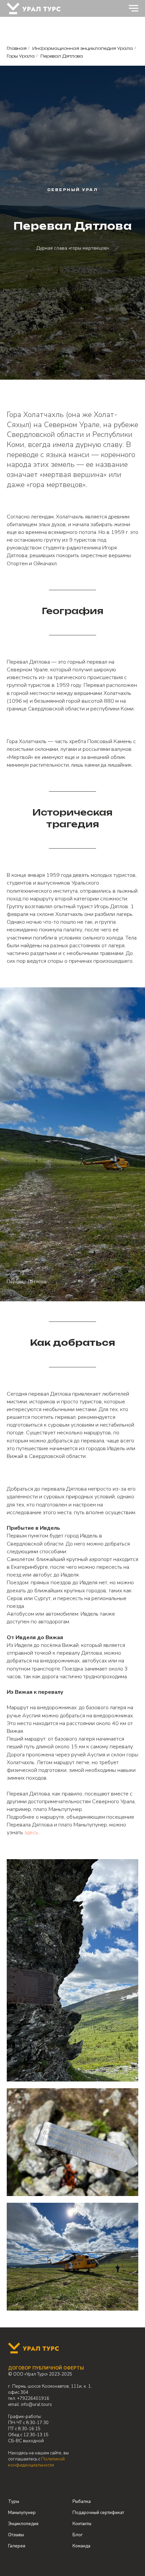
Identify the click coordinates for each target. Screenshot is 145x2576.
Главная (17, 48)
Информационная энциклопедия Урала (83, 48)
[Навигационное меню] (134, 8)
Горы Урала (21, 56)
